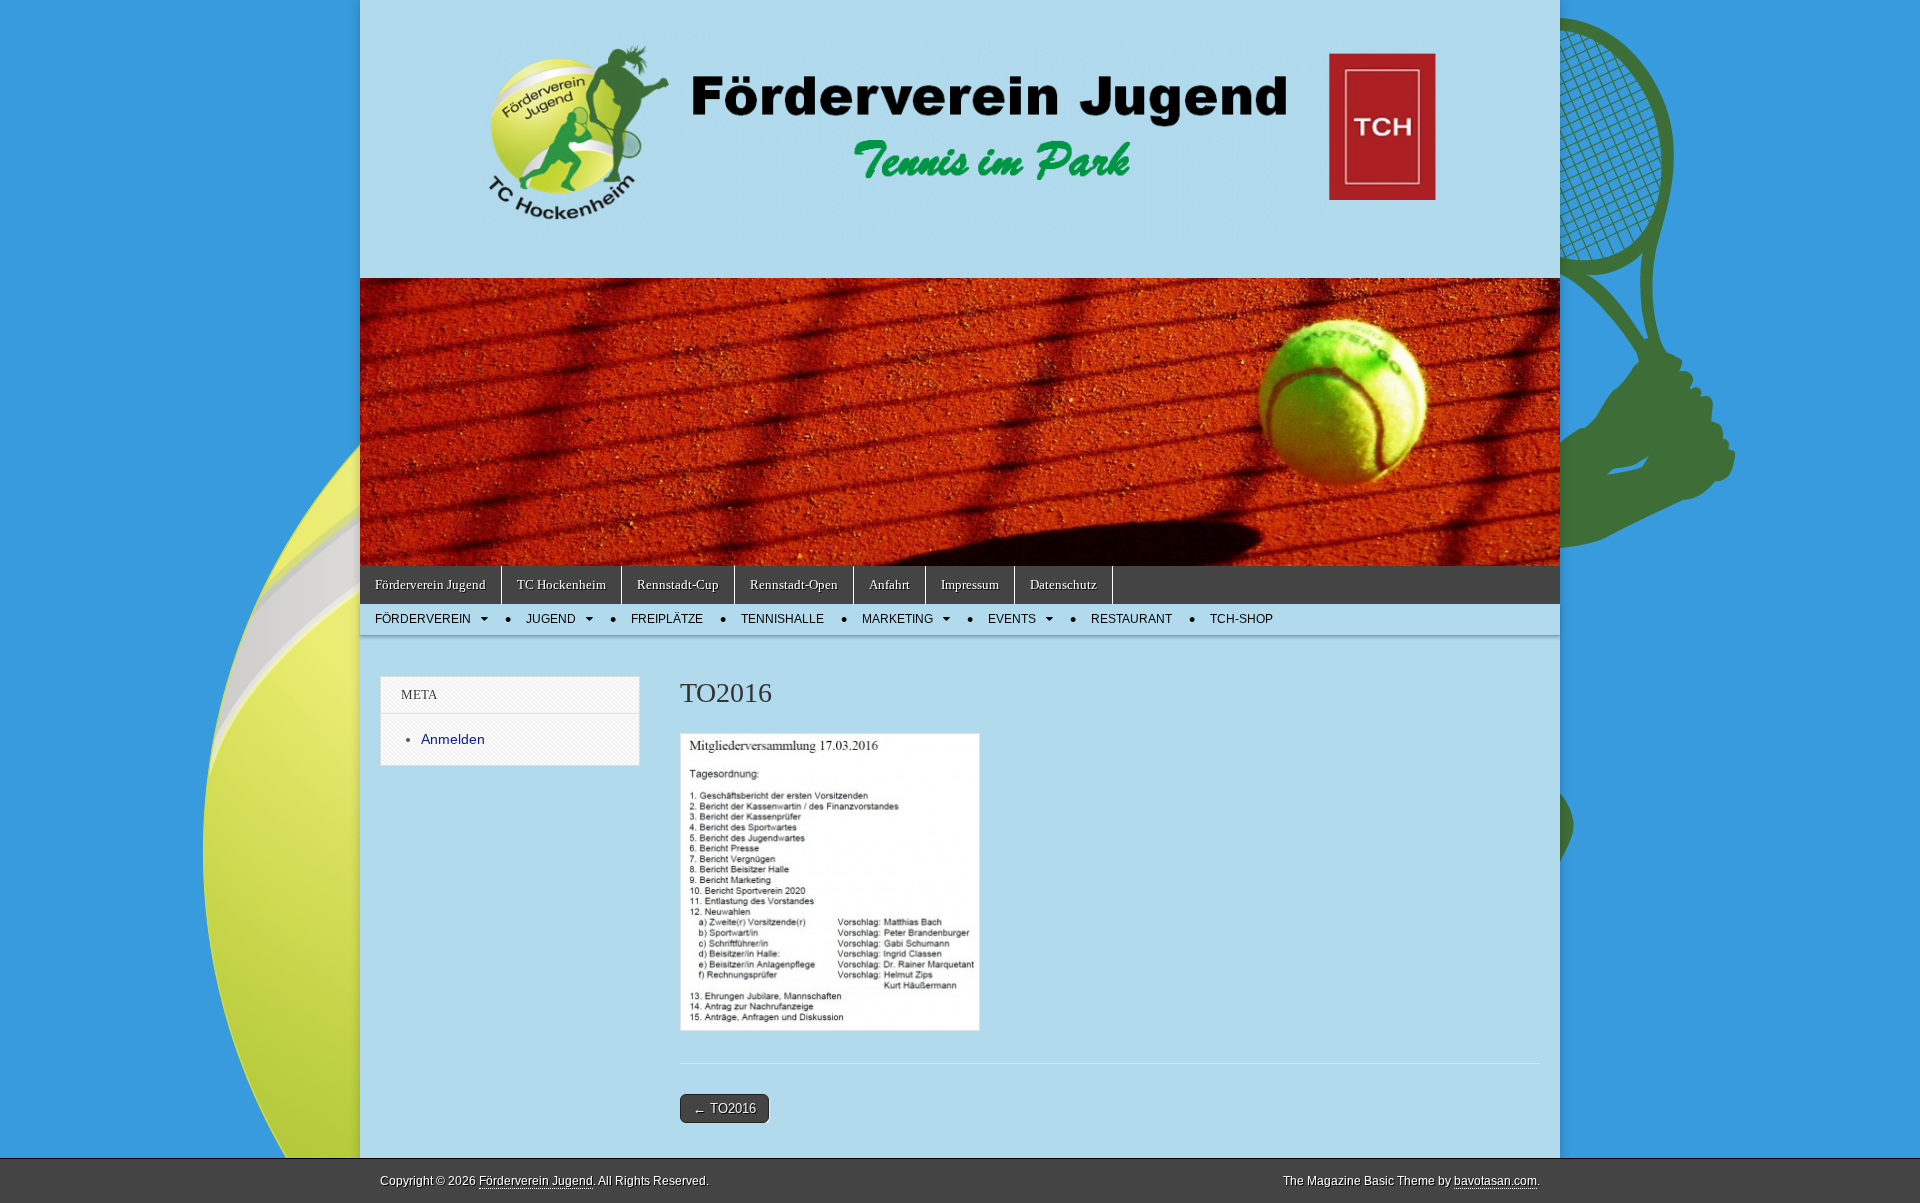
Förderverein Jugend (430, 584)
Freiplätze (667, 619)
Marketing (897, 619)
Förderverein (423, 619)
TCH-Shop (1241, 619)
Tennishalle (782, 619)
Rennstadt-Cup (678, 584)
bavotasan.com (1495, 1181)
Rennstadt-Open (794, 584)
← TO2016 (724, 1108)
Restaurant (1131, 619)
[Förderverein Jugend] (960, 124)
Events (1012, 619)
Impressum (970, 584)
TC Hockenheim (561, 584)
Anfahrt (889, 584)
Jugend (551, 619)
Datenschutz (1063, 584)
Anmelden (453, 739)
